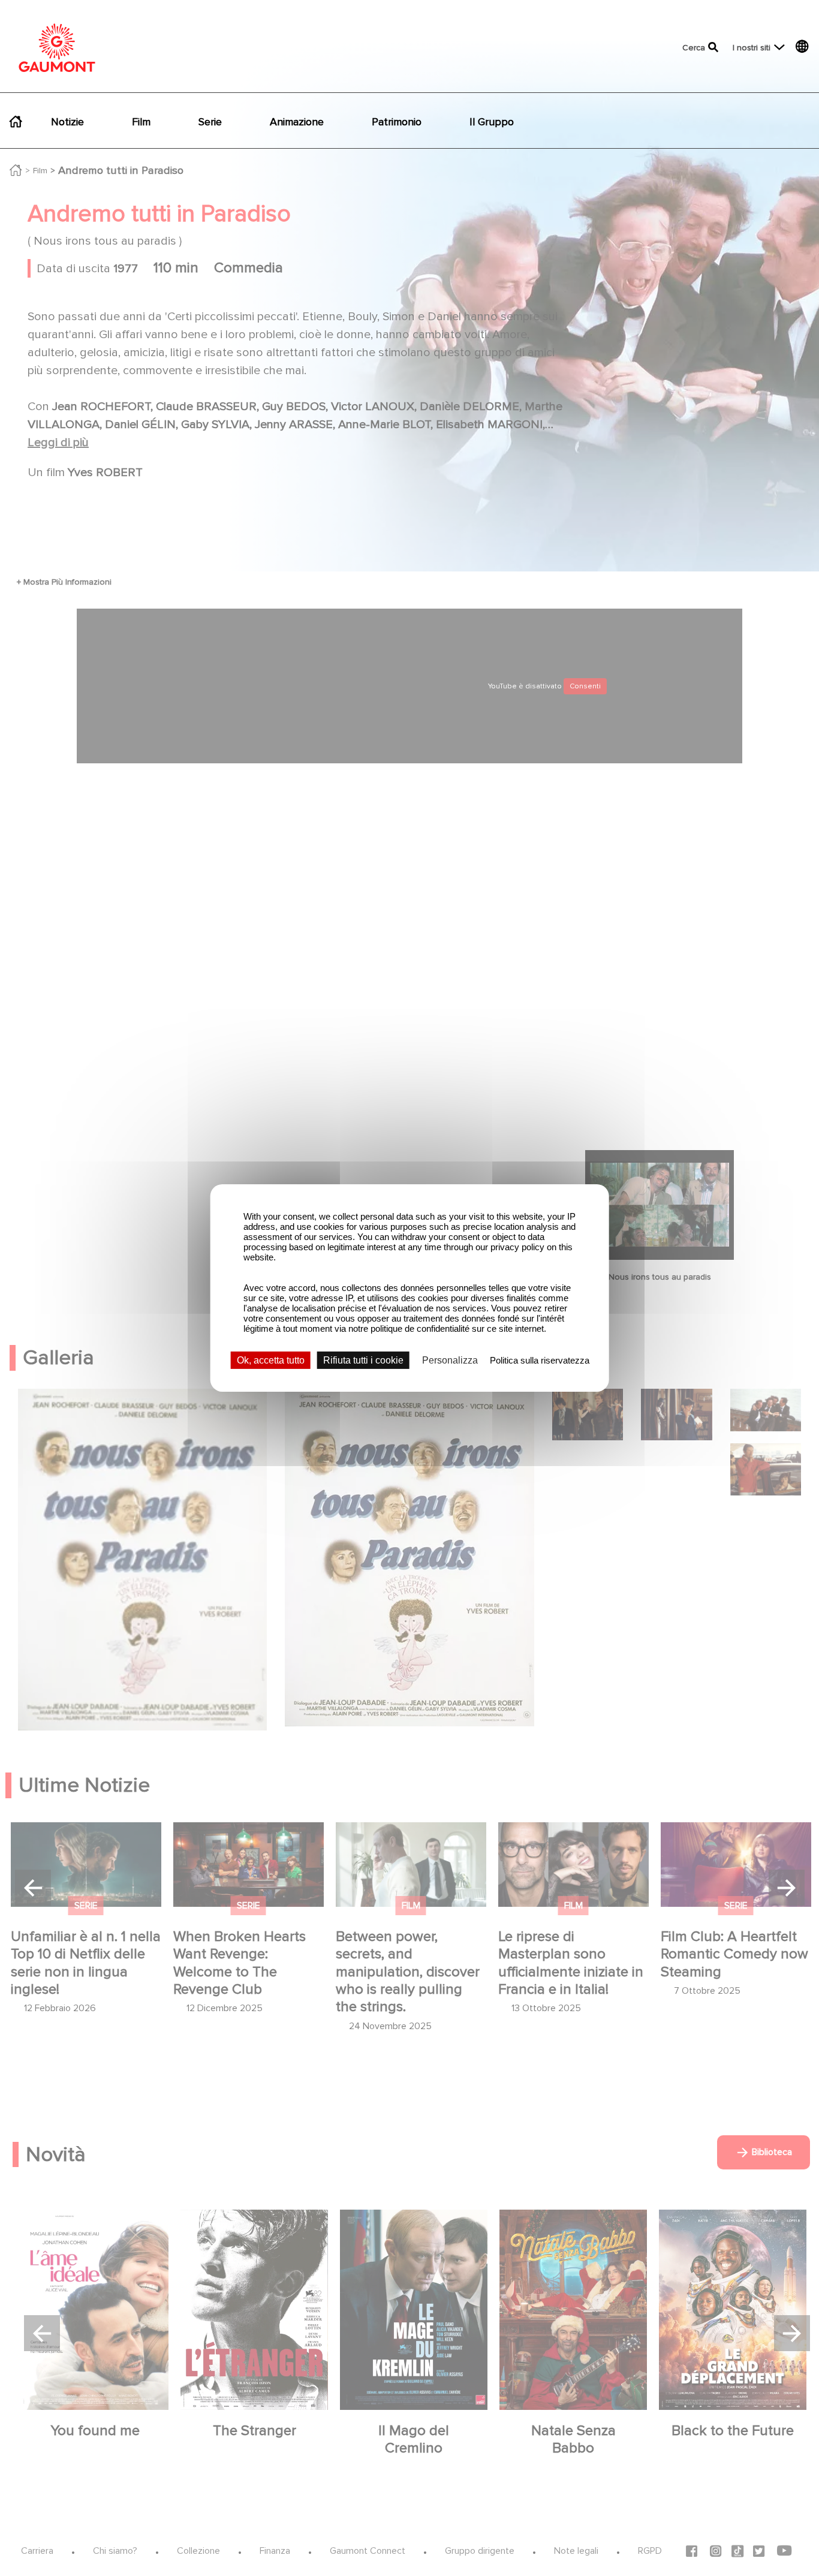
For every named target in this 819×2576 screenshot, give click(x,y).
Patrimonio (397, 122)
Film (141, 122)
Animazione (297, 122)
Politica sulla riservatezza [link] (540, 1360)
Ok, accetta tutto (271, 1360)
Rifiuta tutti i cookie (363, 1360)
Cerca (694, 48)
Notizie (67, 122)
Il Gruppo (492, 122)
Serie (210, 122)
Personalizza (450, 1360)
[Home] (57, 48)
